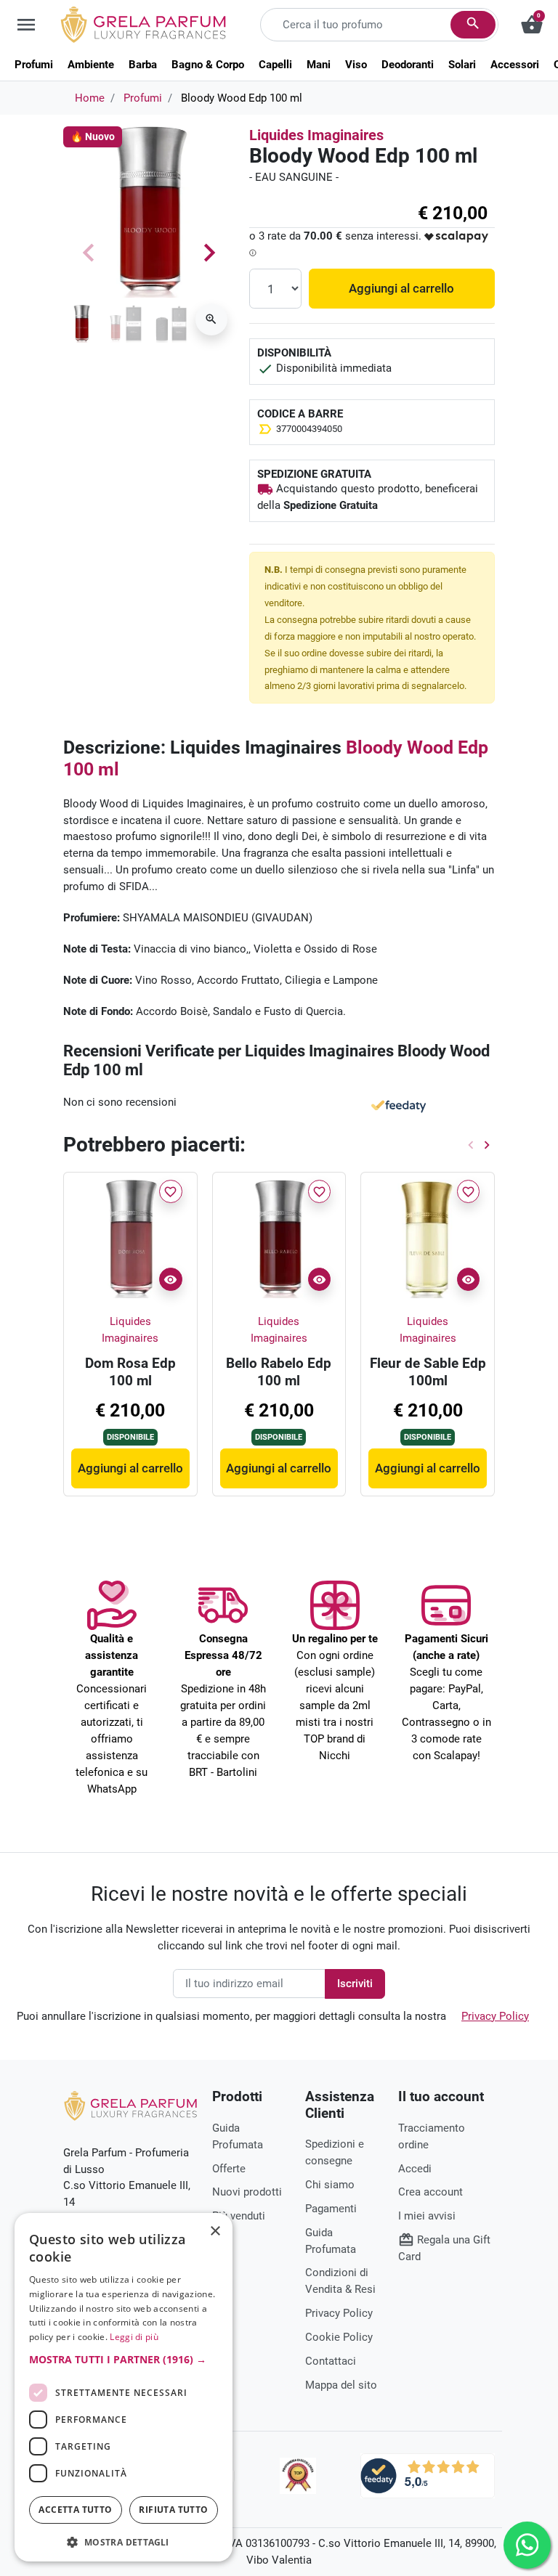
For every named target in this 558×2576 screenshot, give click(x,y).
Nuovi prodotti (247, 2192)
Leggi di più (134, 2337)
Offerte (229, 2169)
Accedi (415, 2169)
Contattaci (331, 2361)
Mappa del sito (341, 2385)
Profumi (143, 98)
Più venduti (239, 2216)
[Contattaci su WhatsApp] (527, 2545)
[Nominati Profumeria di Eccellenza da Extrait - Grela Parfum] (298, 2476)
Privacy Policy (495, 2016)
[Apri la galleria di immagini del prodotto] (211, 319)
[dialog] (124, 2387)
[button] (124, 2359)
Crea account (430, 2192)
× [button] (215, 2233)
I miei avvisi (427, 2216)
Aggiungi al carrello (401, 288)
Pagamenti (331, 2209)
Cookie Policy (339, 2337)
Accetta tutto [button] (75, 2510)
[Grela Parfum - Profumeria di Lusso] (130, 2106)
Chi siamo (330, 2185)
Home (90, 98)
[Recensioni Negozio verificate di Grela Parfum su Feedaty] (428, 2475)
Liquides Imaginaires (316, 135)
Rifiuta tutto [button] (173, 2510)
